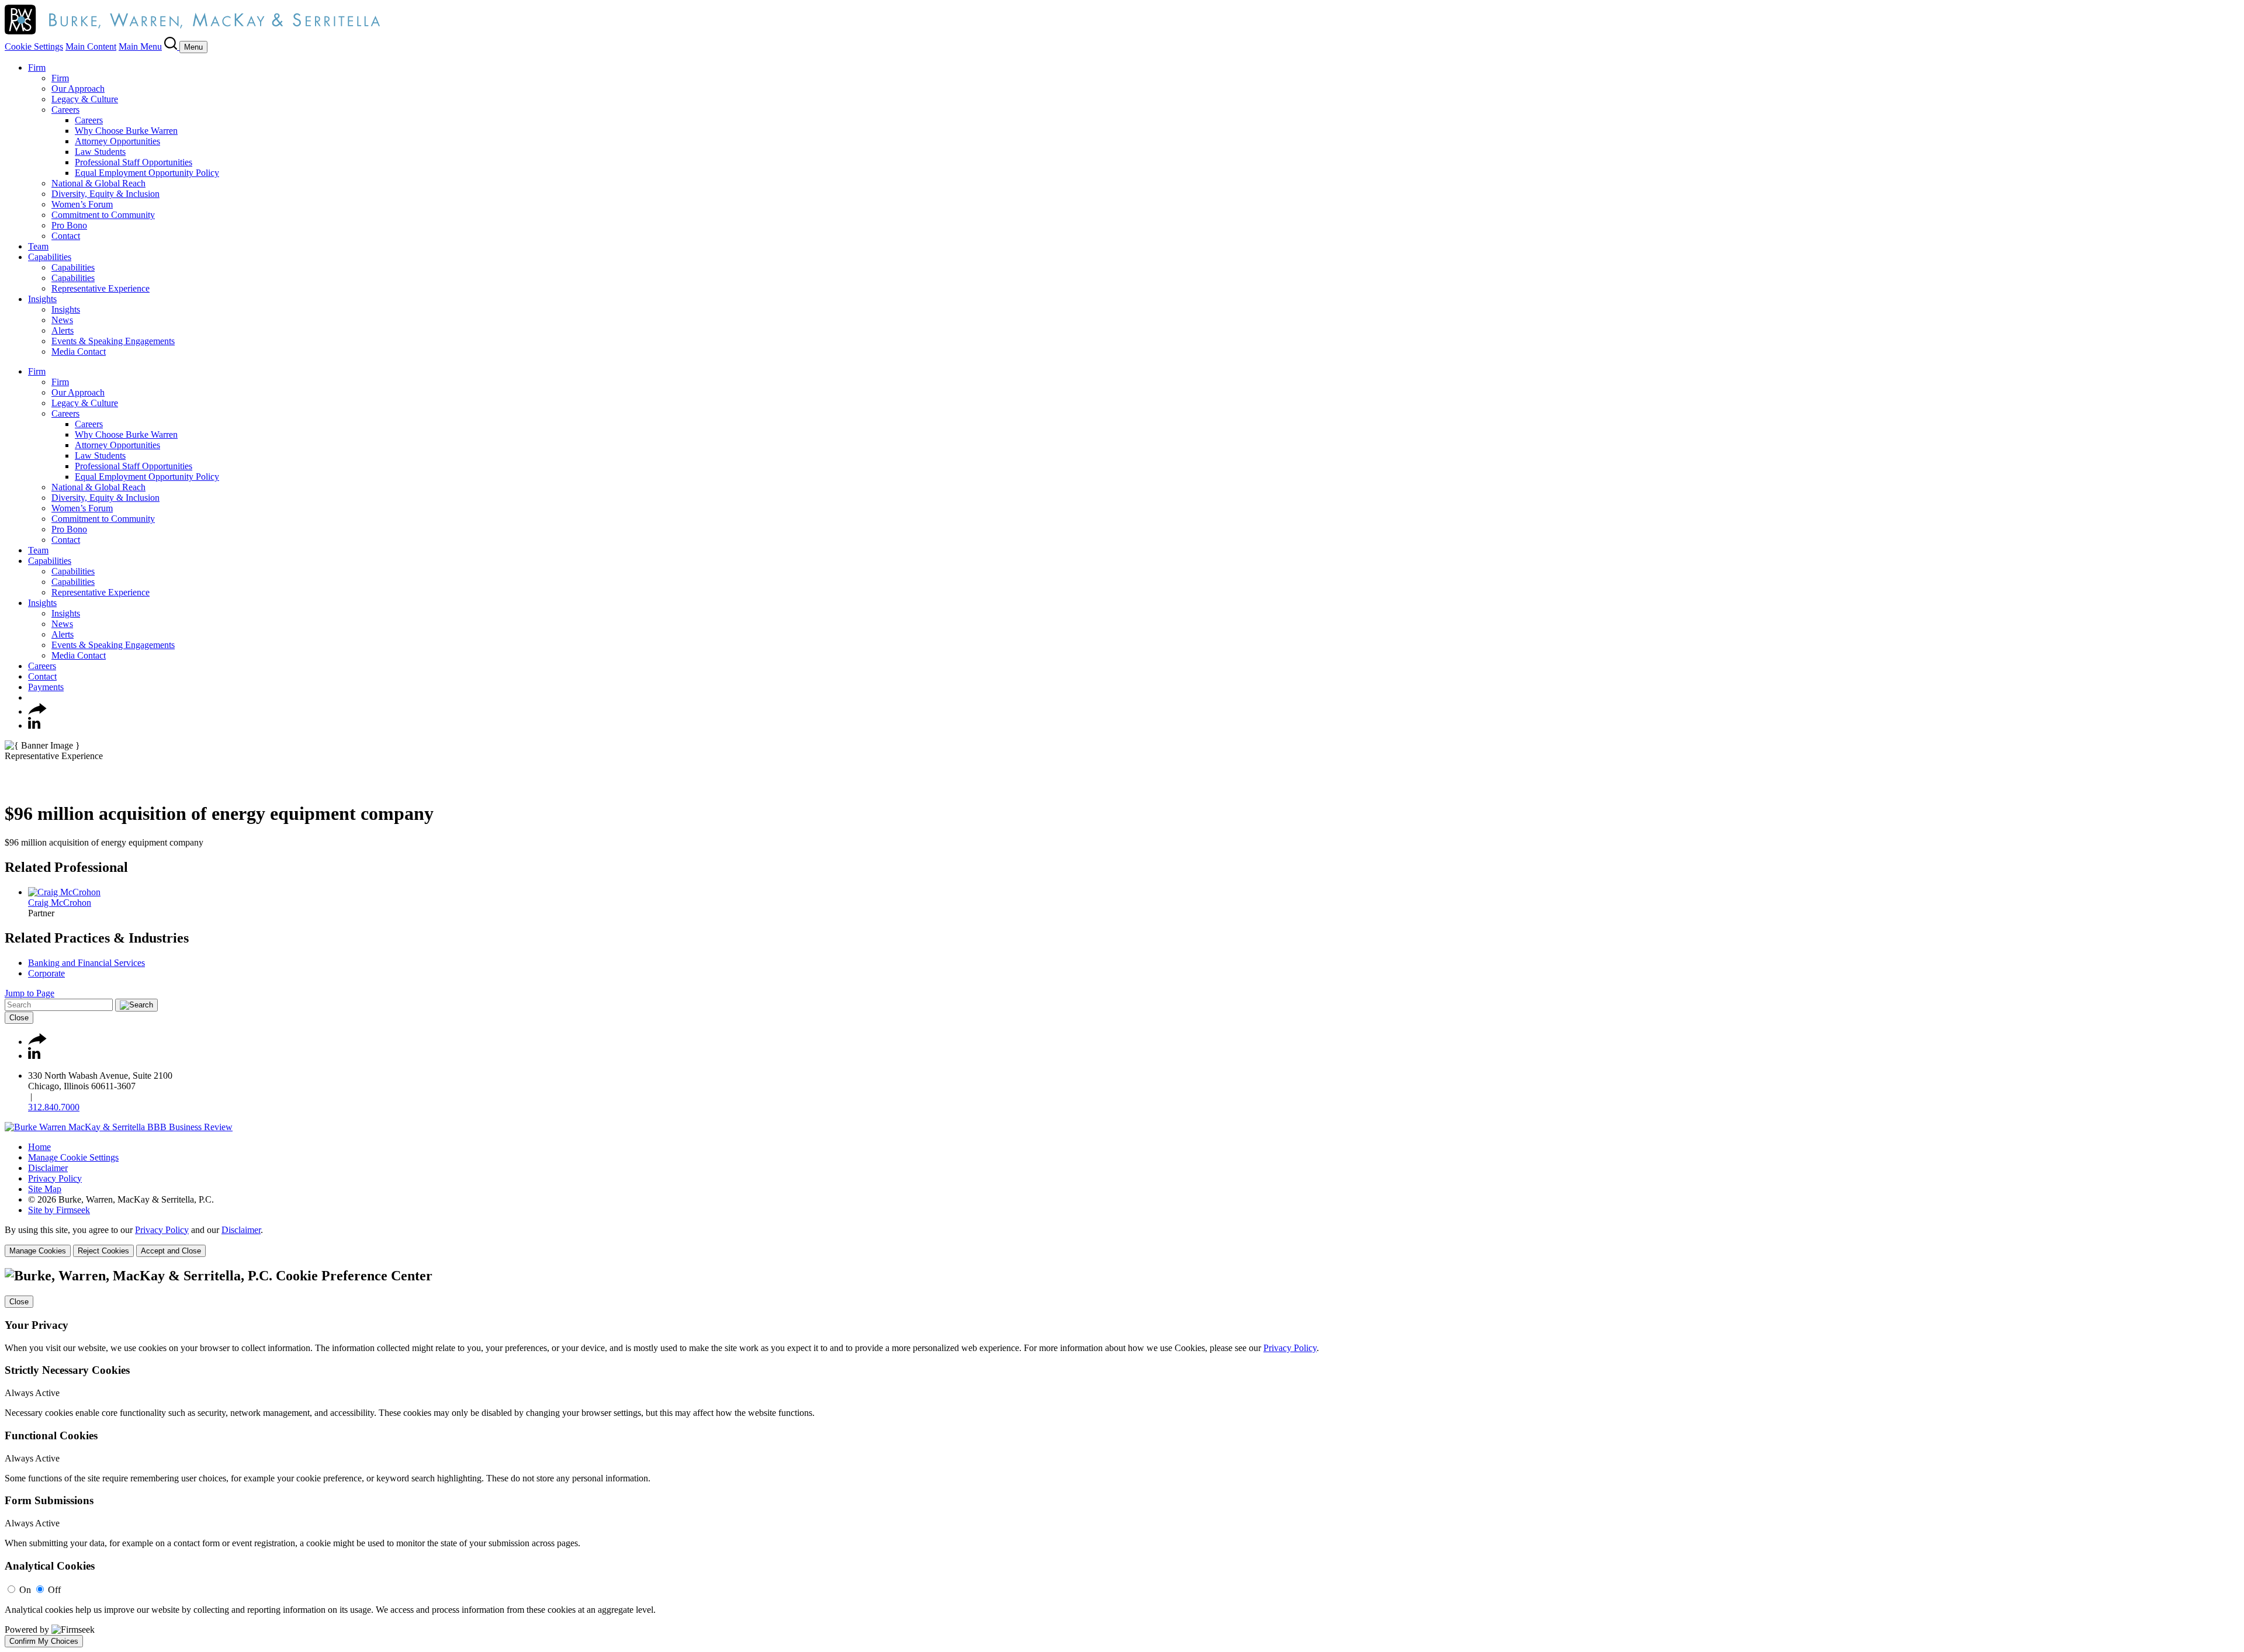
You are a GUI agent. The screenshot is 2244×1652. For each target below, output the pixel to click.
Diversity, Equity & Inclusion (105, 194)
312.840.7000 (54, 1107)
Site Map (45, 1189)
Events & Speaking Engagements (113, 341)
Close (19, 1018)
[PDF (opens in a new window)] (10, 785)
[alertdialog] (1122, 1457)
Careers (65, 110)
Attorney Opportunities (117, 141)
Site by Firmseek (59, 1210)
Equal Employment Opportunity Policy (147, 173)
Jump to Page (30, 993)
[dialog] (1122, 1241)
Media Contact (79, 351)
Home (39, 1147)
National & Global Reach (98, 183)
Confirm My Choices (44, 1641)
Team (38, 246)
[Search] (172, 46)
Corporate (46, 973)
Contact (66, 236)
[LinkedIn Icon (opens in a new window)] (34, 725)
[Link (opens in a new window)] (119, 1127)
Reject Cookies (103, 1251)
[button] (37, 711)
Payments (46, 687)
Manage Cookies (38, 1251)
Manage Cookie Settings (73, 1157)
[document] (1122, 1457)
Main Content (91, 46)
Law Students (100, 152)
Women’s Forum (82, 204)
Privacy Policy (55, 1178)
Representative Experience (101, 288)
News (62, 320)
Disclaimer (48, 1168)
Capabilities (50, 257)
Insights (42, 299)
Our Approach (78, 89)
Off (54, 1590)
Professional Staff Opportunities (134, 162)
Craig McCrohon (60, 903)
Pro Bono (69, 225)
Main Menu (140, 46)
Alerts (63, 330)
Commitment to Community (103, 215)
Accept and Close (171, 1251)
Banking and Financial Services (86, 963)
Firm (37, 67)
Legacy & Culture (85, 99)
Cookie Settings (34, 46)
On (25, 1590)
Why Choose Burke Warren (126, 131)
